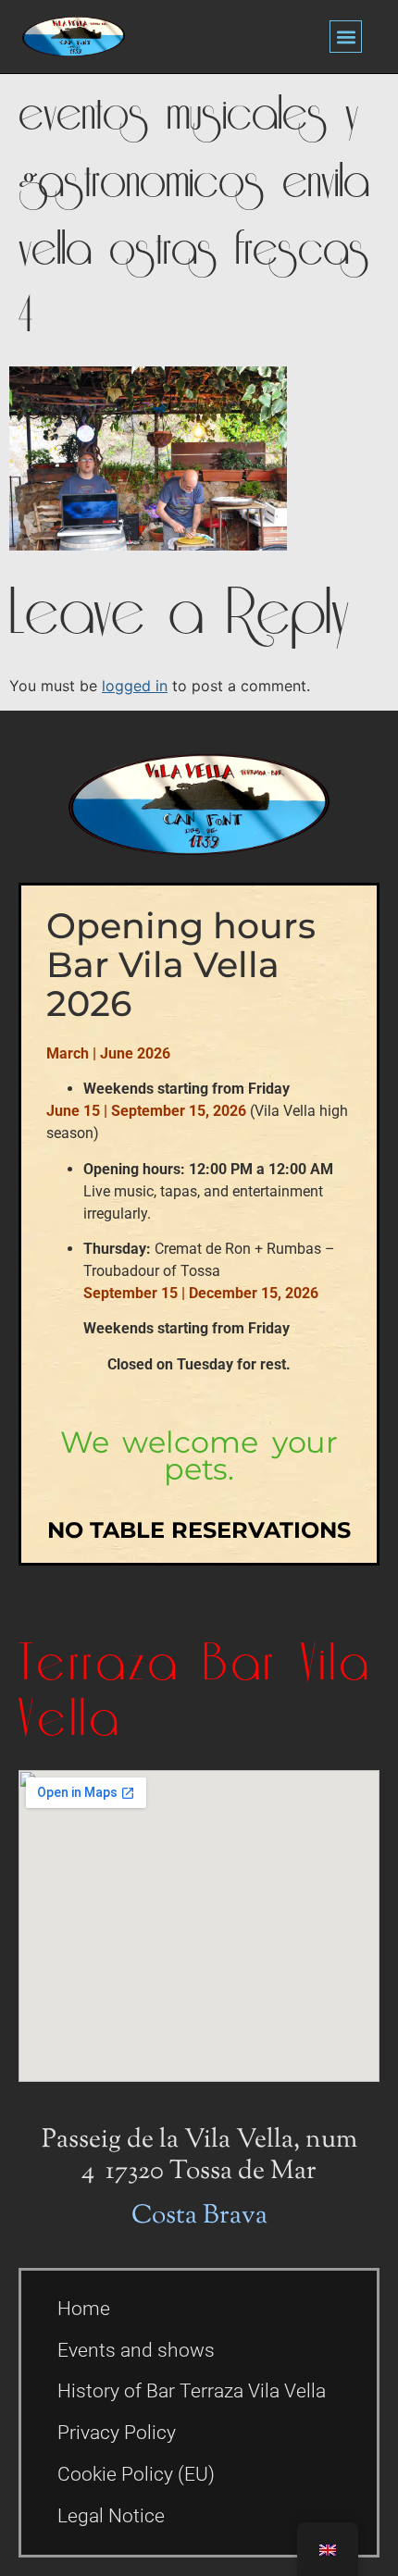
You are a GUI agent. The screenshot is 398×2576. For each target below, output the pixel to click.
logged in (135, 686)
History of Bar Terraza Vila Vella (192, 2391)
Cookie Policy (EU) (136, 2474)
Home (84, 2309)
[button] (346, 37)
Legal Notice (111, 2516)
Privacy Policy (117, 2433)
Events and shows (136, 2350)
